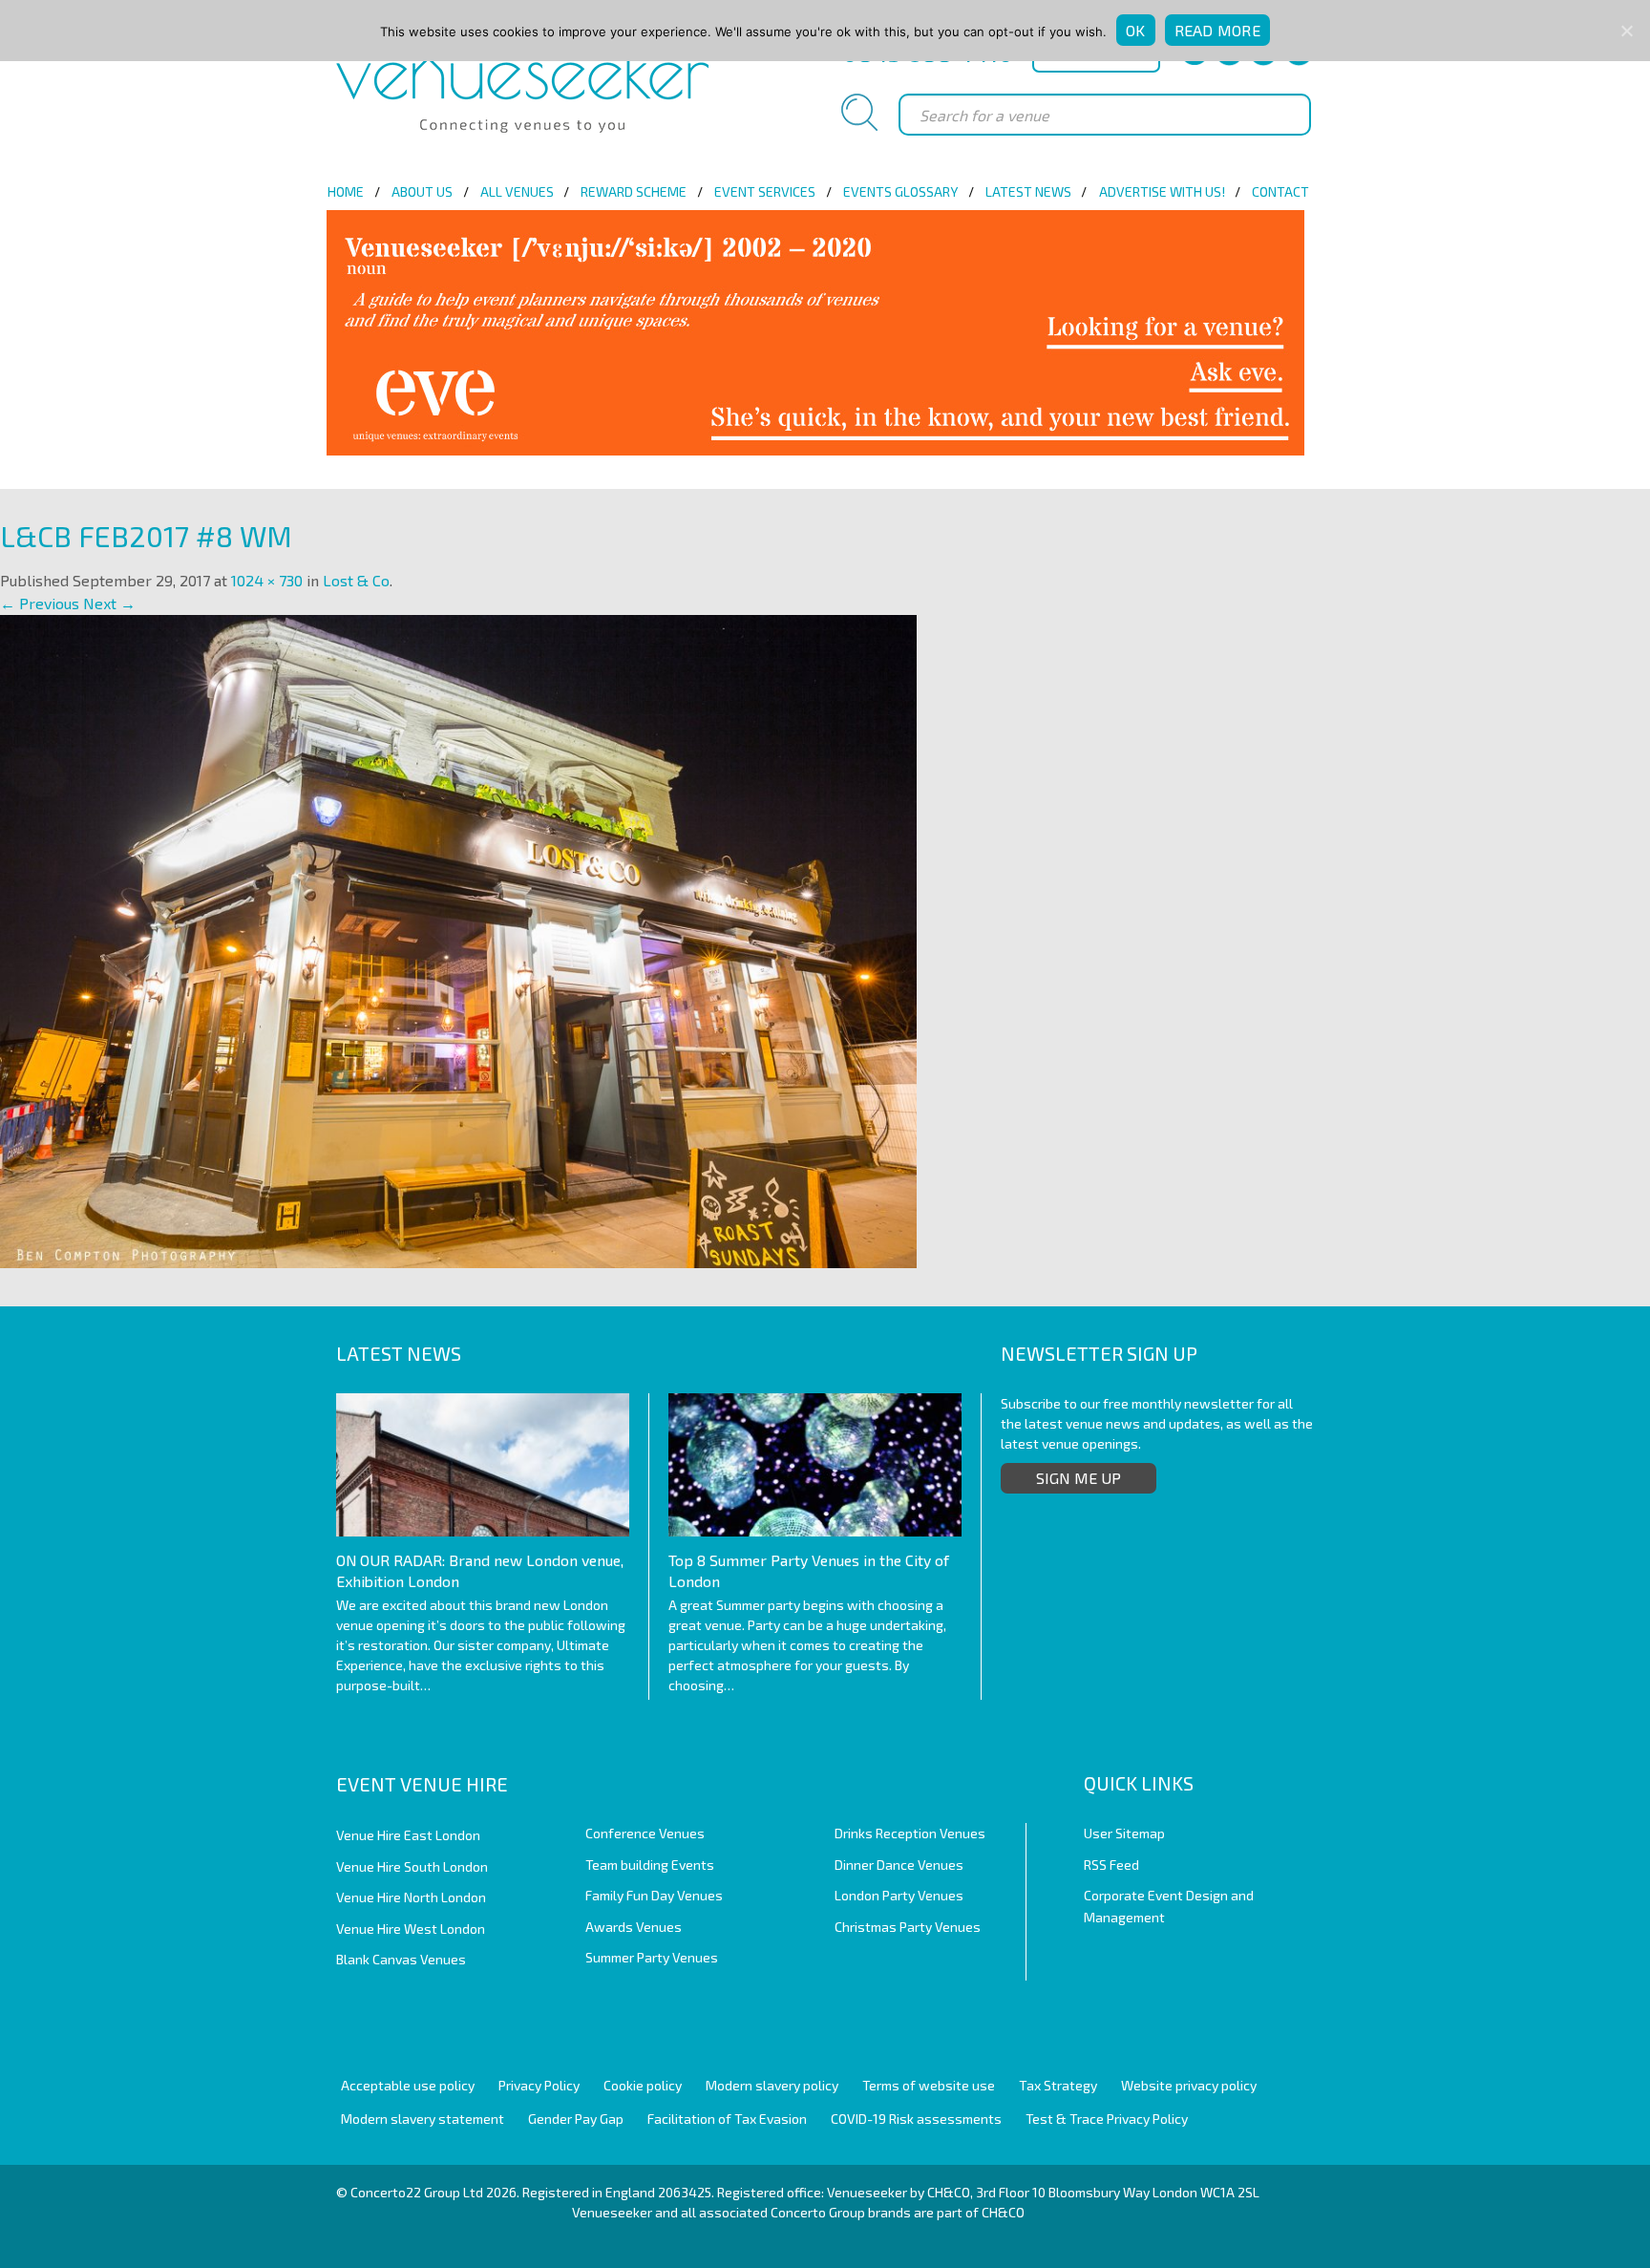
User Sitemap (1124, 1833)
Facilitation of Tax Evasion (727, 2119)
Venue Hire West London (411, 1929)
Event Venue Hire (422, 1784)
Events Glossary (900, 191)
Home (346, 191)
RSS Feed (1111, 1865)
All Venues (517, 191)
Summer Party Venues (652, 1957)
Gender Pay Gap (576, 2119)
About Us (422, 191)
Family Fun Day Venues (654, 1895)
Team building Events (650, 1865)
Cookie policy (643, 2085)
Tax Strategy (1058, 2085)
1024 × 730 (267, 580)
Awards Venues (634, 1927)
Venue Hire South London (412, 1866)
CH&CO (1003, 2212)
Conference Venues (645, 1833)
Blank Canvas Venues (401, 1959)
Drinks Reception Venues (910, 1833)
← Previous (40, 603)
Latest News (1028, 191)
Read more (1217, 30)
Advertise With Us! (1162, 191)
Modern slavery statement (423, 2119)
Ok (1136, 30)
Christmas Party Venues (908, 1927)
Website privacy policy (1189, 2085)
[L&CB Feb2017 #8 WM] (458, 939)
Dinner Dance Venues (899, 1865)
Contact (1280, 191)
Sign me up (1079, 1478)
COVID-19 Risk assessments (916, 2119)
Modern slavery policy (772, 2085)
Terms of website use (929, 2085)
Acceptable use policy (408, 2085)
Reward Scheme (634, 191)
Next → (109, 603)
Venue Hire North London (411, 1897)
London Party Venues (899, 1895)
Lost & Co (356, 580)
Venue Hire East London (408, 1835)
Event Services (765, 191)
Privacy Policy (539, 2085)
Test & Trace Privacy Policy (1107, 2119)
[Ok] (1626, 31)
